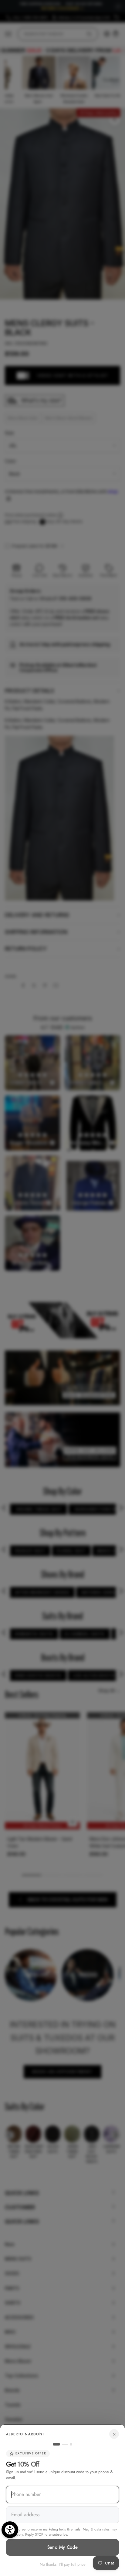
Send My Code (63, 2547)
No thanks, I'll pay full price (63, 2564)
